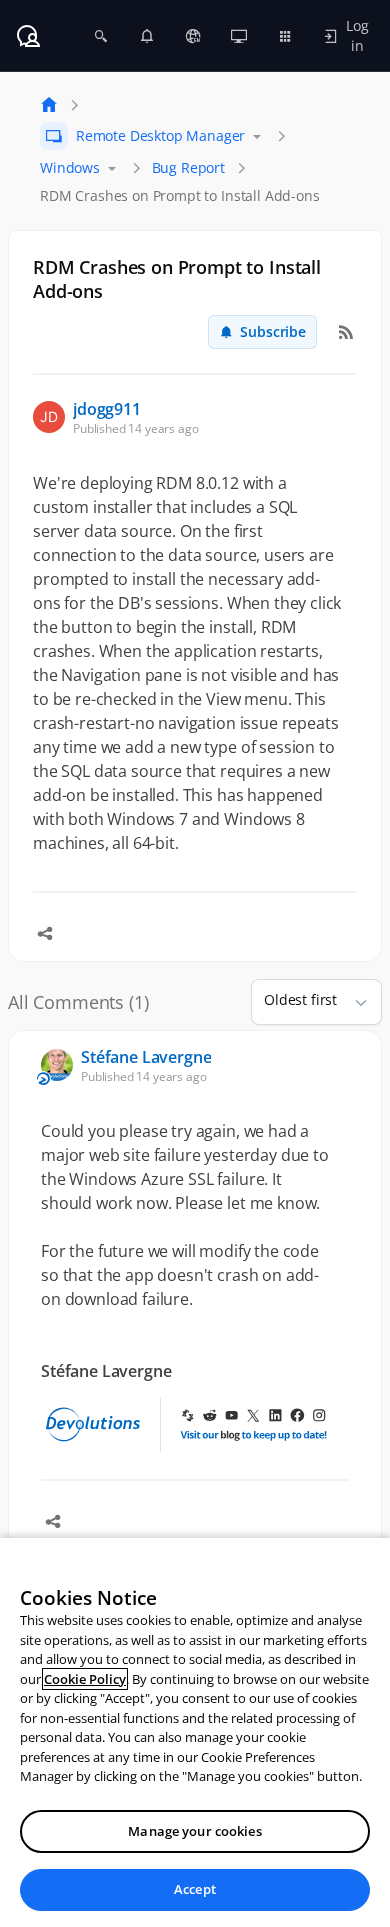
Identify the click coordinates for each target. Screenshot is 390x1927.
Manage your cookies (194, 1831)
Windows (70, 167)
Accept (195, 1889)
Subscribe (273, 331)
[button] (353, 1002)
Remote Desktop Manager (160, 135)
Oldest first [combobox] (300, 999)
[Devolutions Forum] (28, 36)
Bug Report (188, 167)
